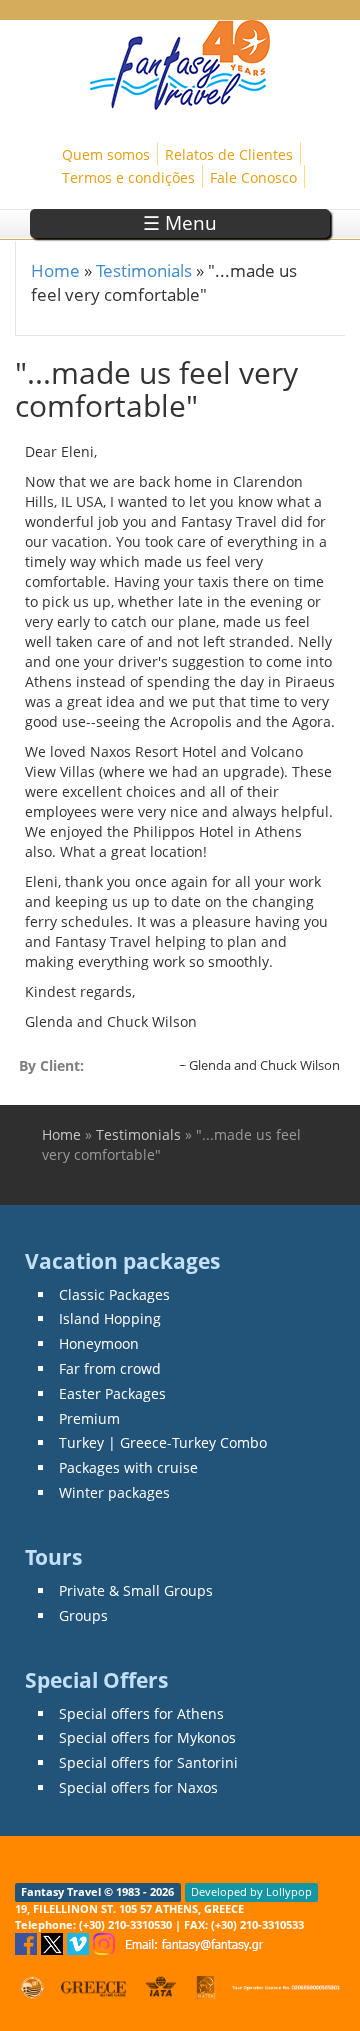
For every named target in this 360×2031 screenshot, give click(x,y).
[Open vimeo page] (80, 1942)
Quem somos (106, 154)
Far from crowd (110, 1368)
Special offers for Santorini (148, 1762)
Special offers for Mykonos (147, 1737)
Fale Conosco (253, 177)
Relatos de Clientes (229, 154)
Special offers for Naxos (138, 1787)
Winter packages (114, 1492)
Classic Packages (114, 1294)
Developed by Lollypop (251, 1892)
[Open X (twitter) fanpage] (54, 1942)
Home (55, 270)
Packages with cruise (128, 1467)
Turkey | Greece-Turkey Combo (163, 1442)
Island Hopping (110, 1318)
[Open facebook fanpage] (28, 1942)
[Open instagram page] (106, 1942)
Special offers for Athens (141, 1713)
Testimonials (144, 270)
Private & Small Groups (136, 1590)
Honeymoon (99, 1343)
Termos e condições (128, 177)
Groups (83, 1615)
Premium (89, 1418)
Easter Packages (112, 1393)
